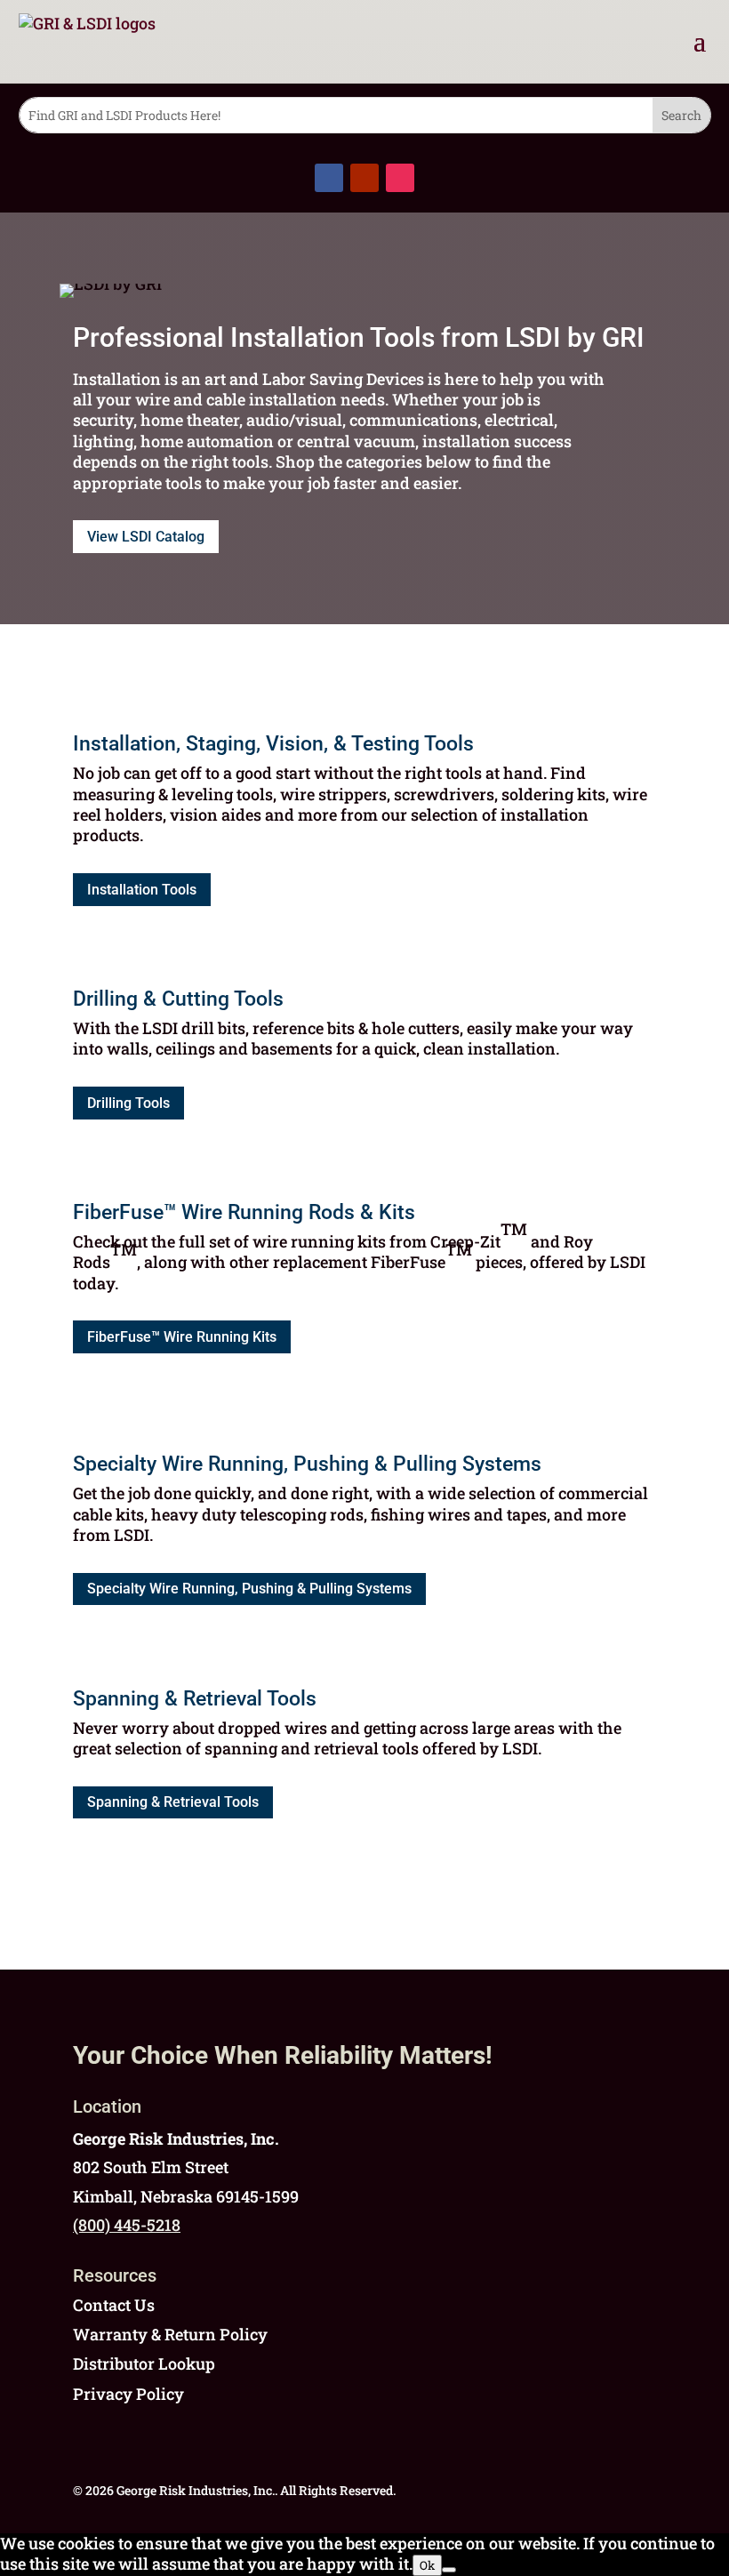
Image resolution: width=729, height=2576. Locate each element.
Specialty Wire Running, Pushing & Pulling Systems (307, 1464)
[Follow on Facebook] (329, 178)
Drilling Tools (128, 1103)
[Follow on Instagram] (400, 178)
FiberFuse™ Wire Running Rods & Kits (244, 1212)
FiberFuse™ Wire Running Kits (182, 1337)
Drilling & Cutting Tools (178, 999)
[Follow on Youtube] (364, 178)
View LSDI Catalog (146, 537)
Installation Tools (142, 890)
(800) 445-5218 (127, 2225)
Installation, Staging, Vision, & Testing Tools (273, 744)
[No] (449, 2570)
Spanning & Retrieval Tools (195, 1699)
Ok (427, 2565)
